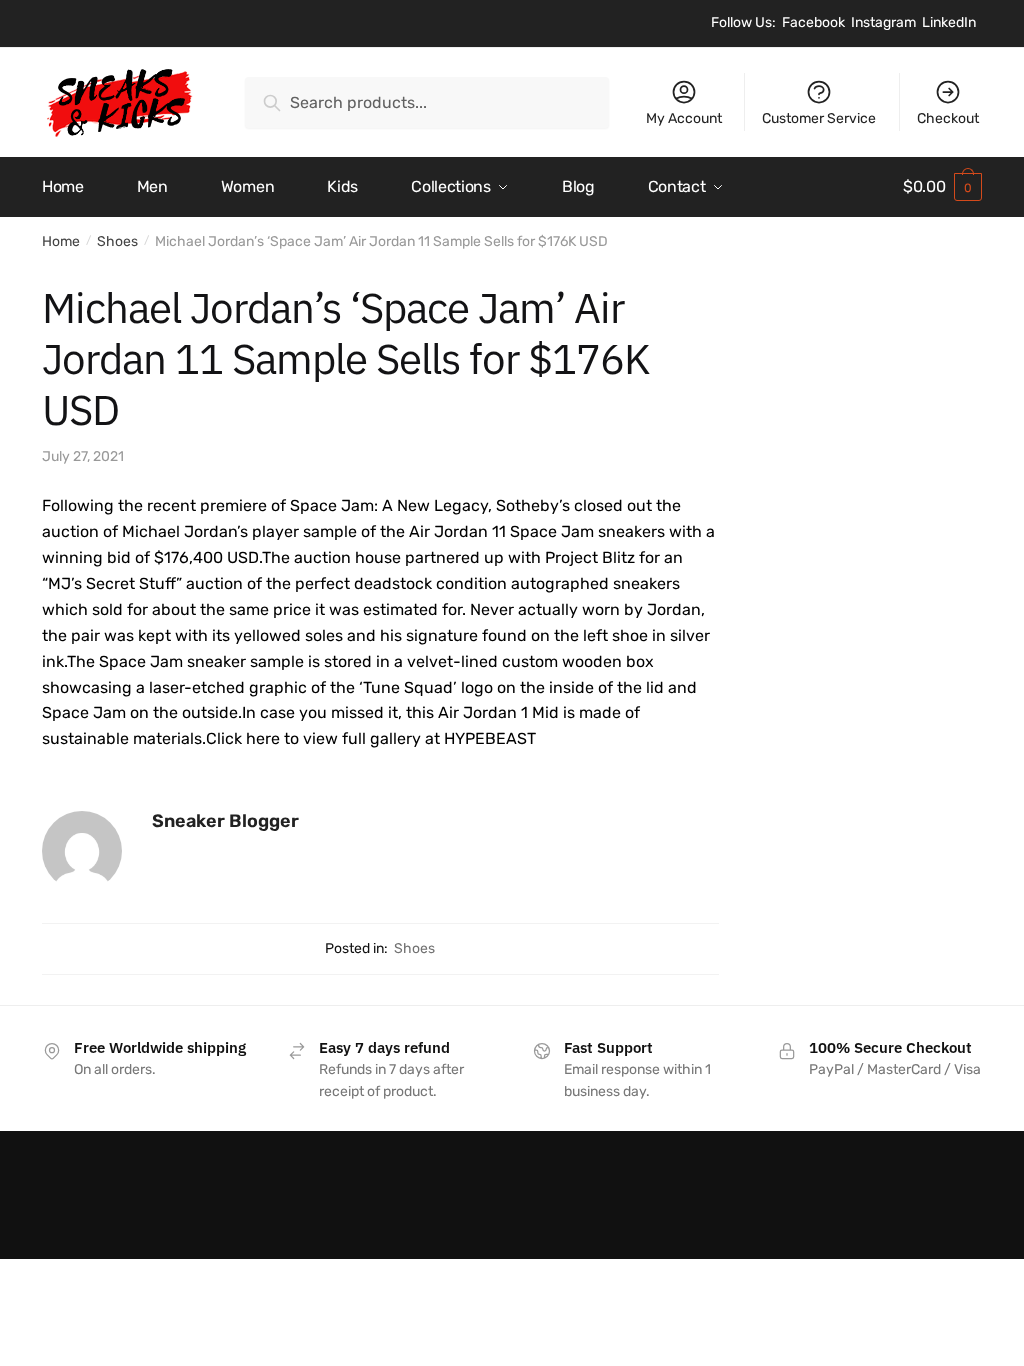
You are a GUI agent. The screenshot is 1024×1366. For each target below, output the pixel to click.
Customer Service (819, 118)
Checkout (948, 118)
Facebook (813, 22)
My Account (684, 118)
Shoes (117, 241)
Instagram (883, 22)
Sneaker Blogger (225, 821)
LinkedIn (949, 22)
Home (61, 241)
